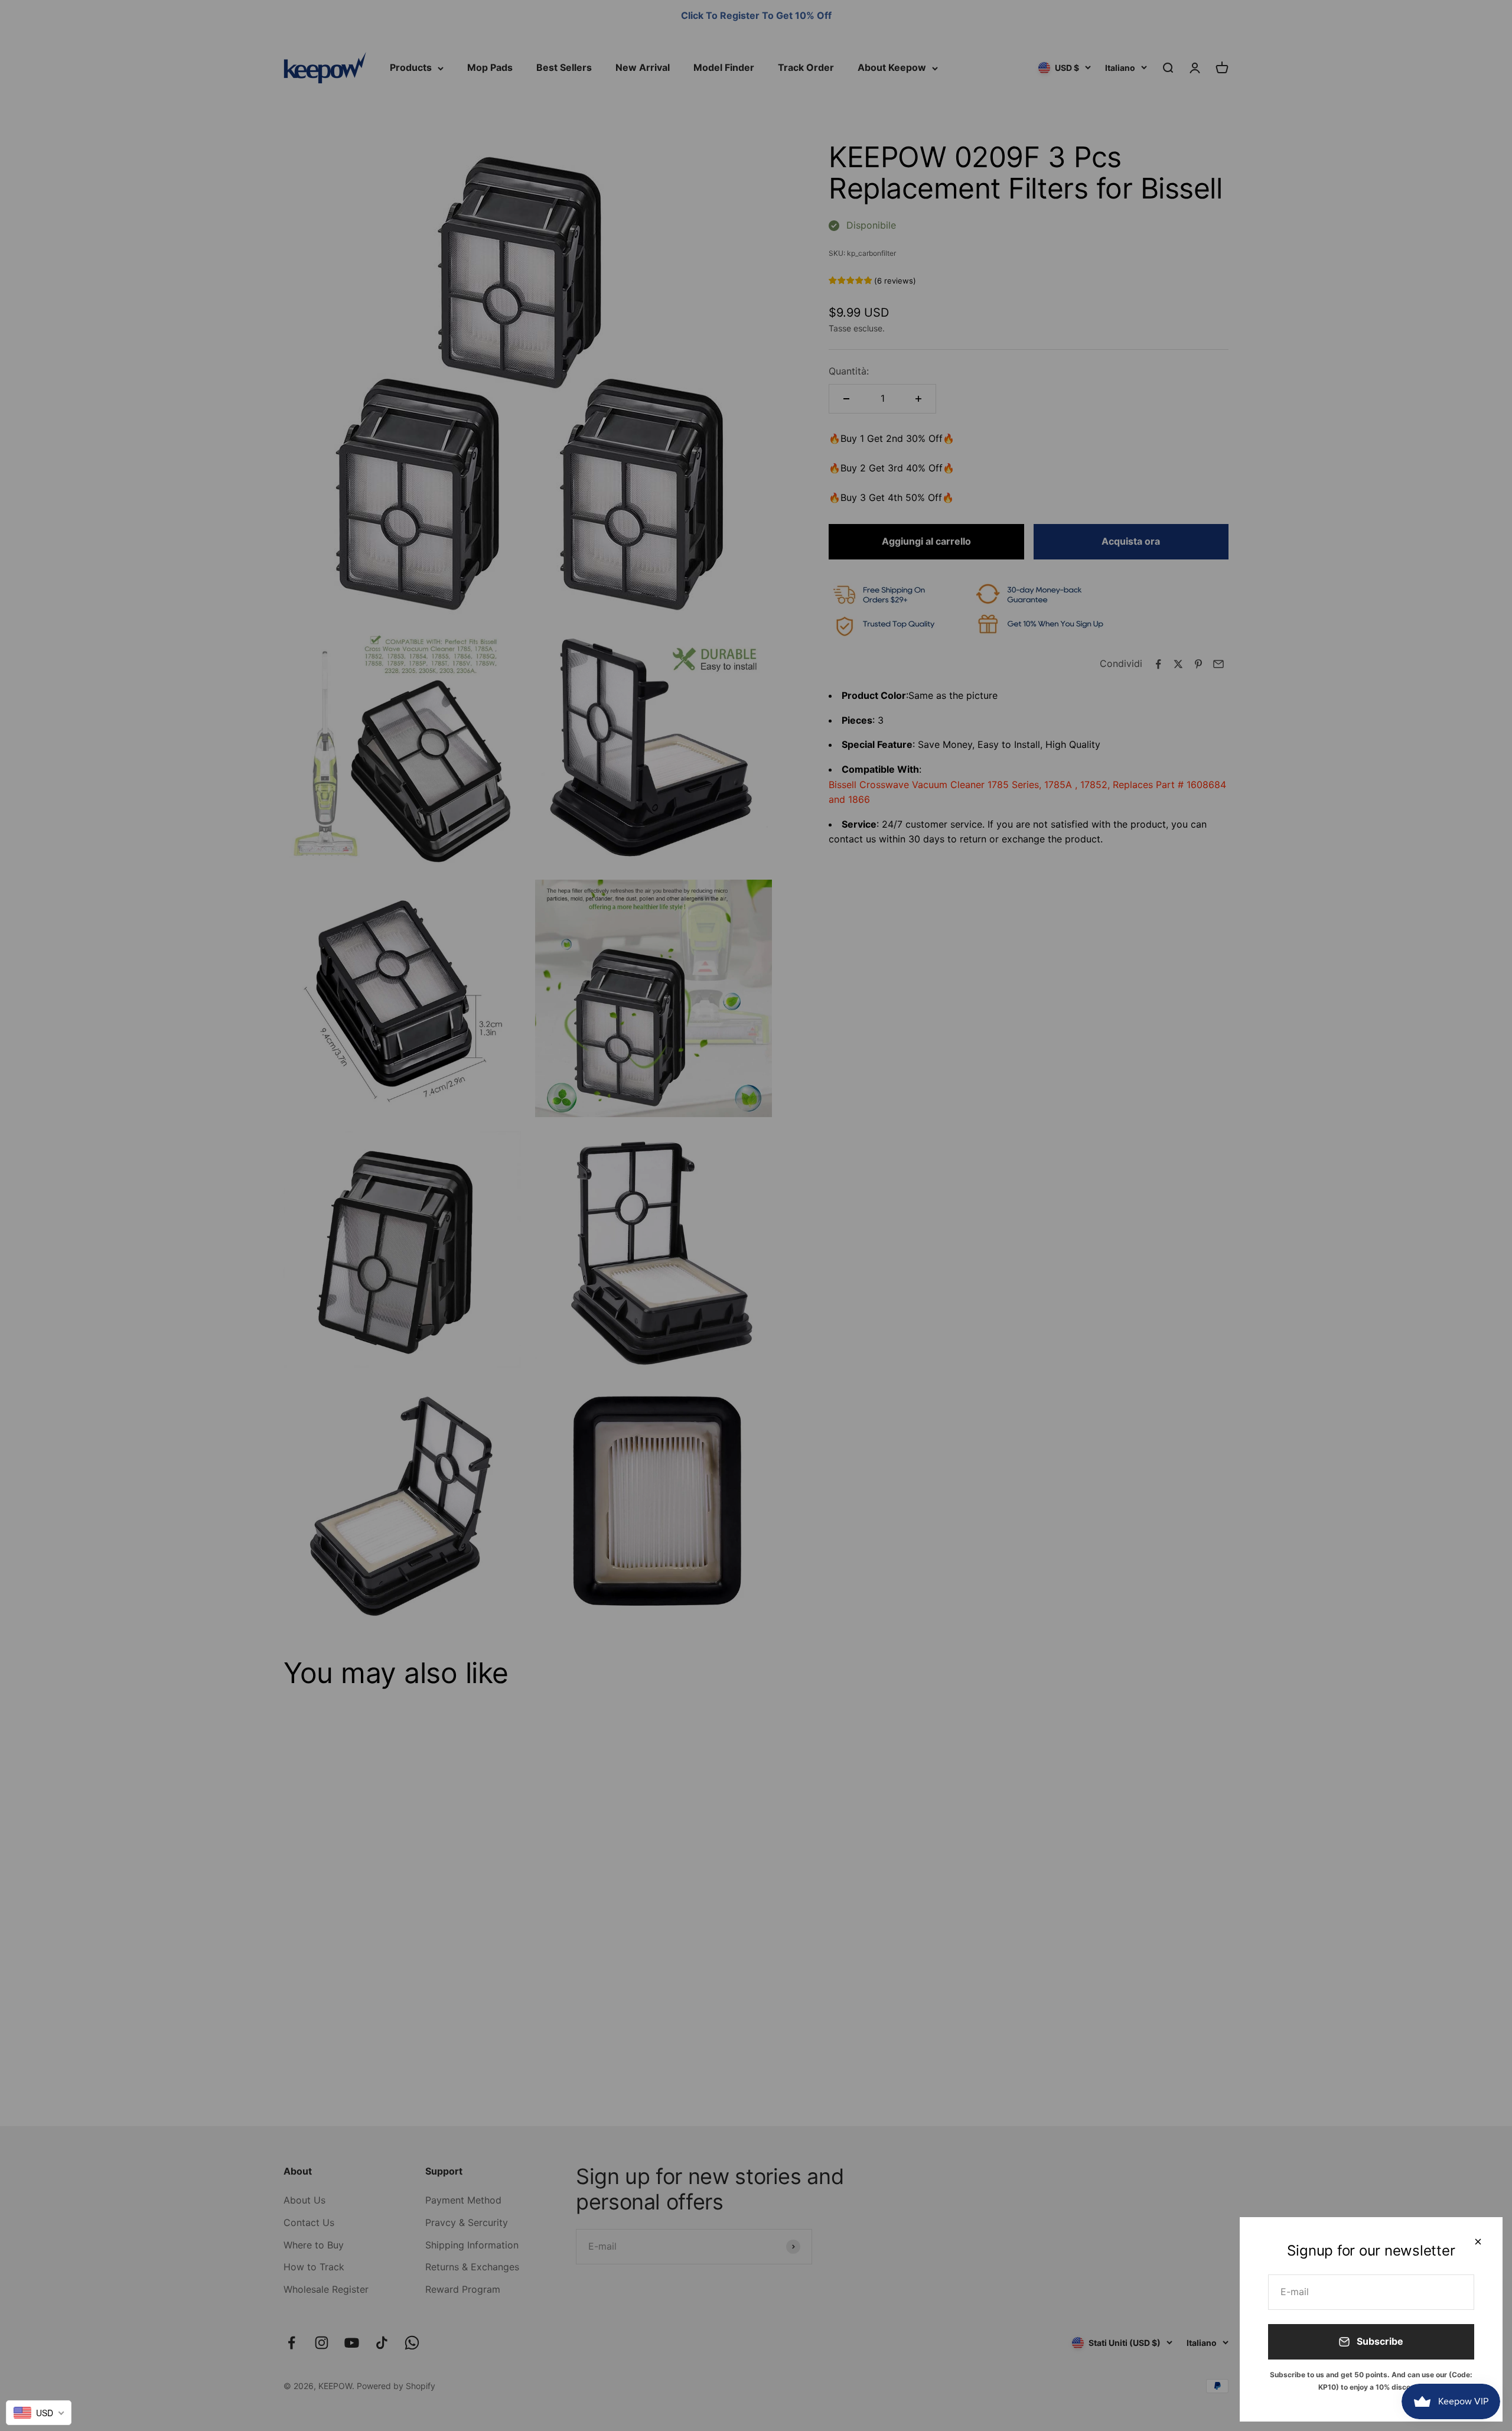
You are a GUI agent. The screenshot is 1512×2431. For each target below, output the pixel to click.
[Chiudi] (1478, 2242)
